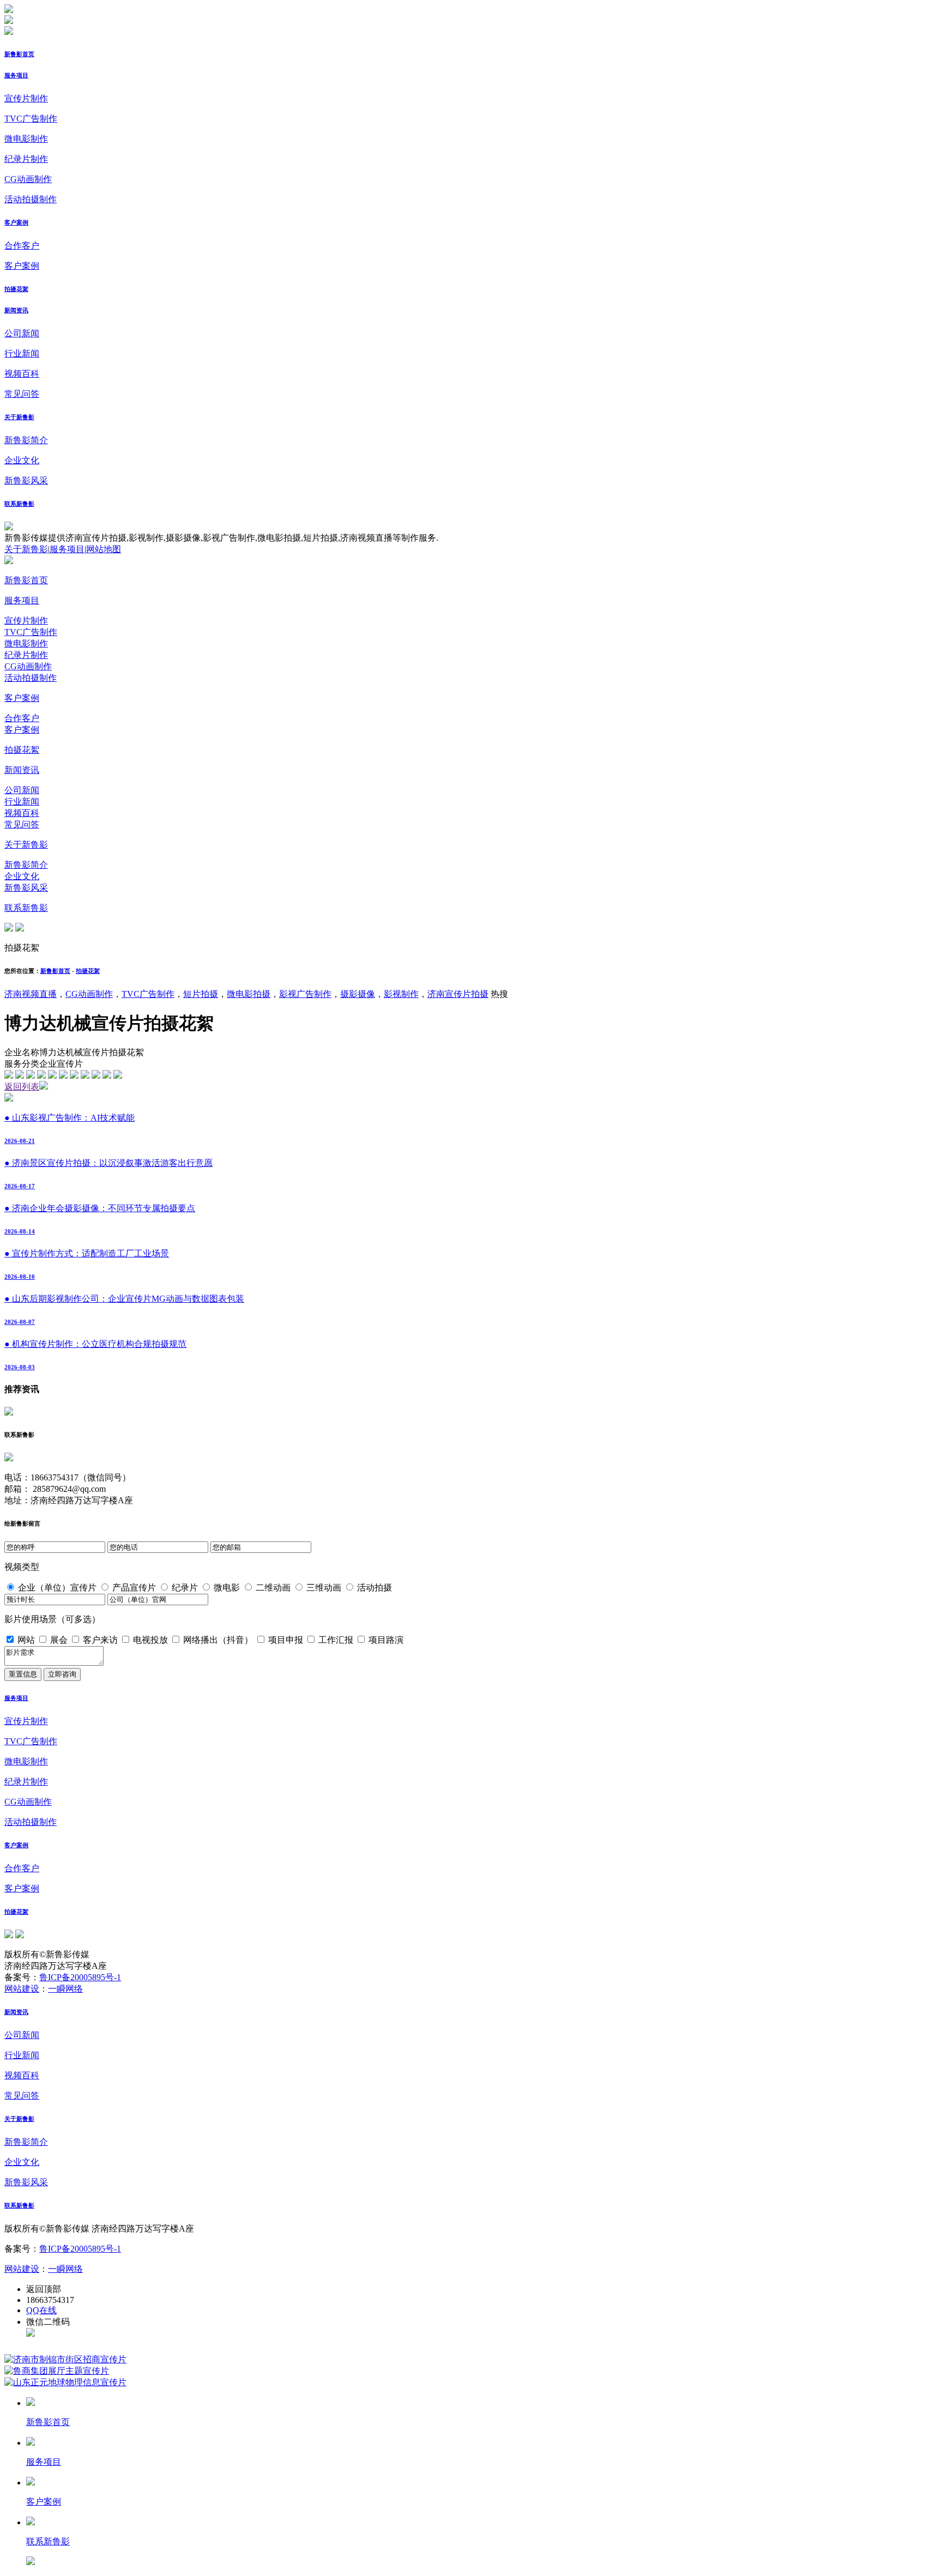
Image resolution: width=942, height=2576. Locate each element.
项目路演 (386, 1640)
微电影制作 (26, 139)
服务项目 (16, 75)
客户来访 (100, 1640)
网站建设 (22, 1989)
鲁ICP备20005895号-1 (80, 1977)
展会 (59, 1640)
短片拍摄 (201, 994)
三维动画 (324, 1588)
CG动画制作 (28, 179)
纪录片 (185, 1588)
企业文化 (22, 460)
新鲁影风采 (26, 480)
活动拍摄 (375, 1588)
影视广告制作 (305, 994)
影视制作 (401, 994)
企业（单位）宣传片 (57, 1588)
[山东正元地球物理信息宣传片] (65, 2382)
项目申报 (286, 1640)
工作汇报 (336, 1640)
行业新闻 (22, 353)
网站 (26, 1640)
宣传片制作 (26, 98)
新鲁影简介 (26, 440)
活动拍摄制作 (31, 199)
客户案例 (16, 222)
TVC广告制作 (31, 119)
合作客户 (22, 246)
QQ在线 (41, 2310)
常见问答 (22, 394)
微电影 (227, 1588)
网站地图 (104, 549)
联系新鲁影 (19, 504)
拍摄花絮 (16, 289)
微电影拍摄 (249, 994)
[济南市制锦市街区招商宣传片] (65, 2359)
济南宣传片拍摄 (458, 994)
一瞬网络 (65, 1989)
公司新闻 (22, 333)
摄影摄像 (358, 994)
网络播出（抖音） (218, 1640)
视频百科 (22, 374)
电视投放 (150, 1640)
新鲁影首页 (19, 54)
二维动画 (273, 1588)
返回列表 (22, 1087)
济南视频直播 (31, 994)
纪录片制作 (26, 159)
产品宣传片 (134, 1588)
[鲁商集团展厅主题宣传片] (57, 2371)
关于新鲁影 (19, 417)
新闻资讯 (16, 310)
